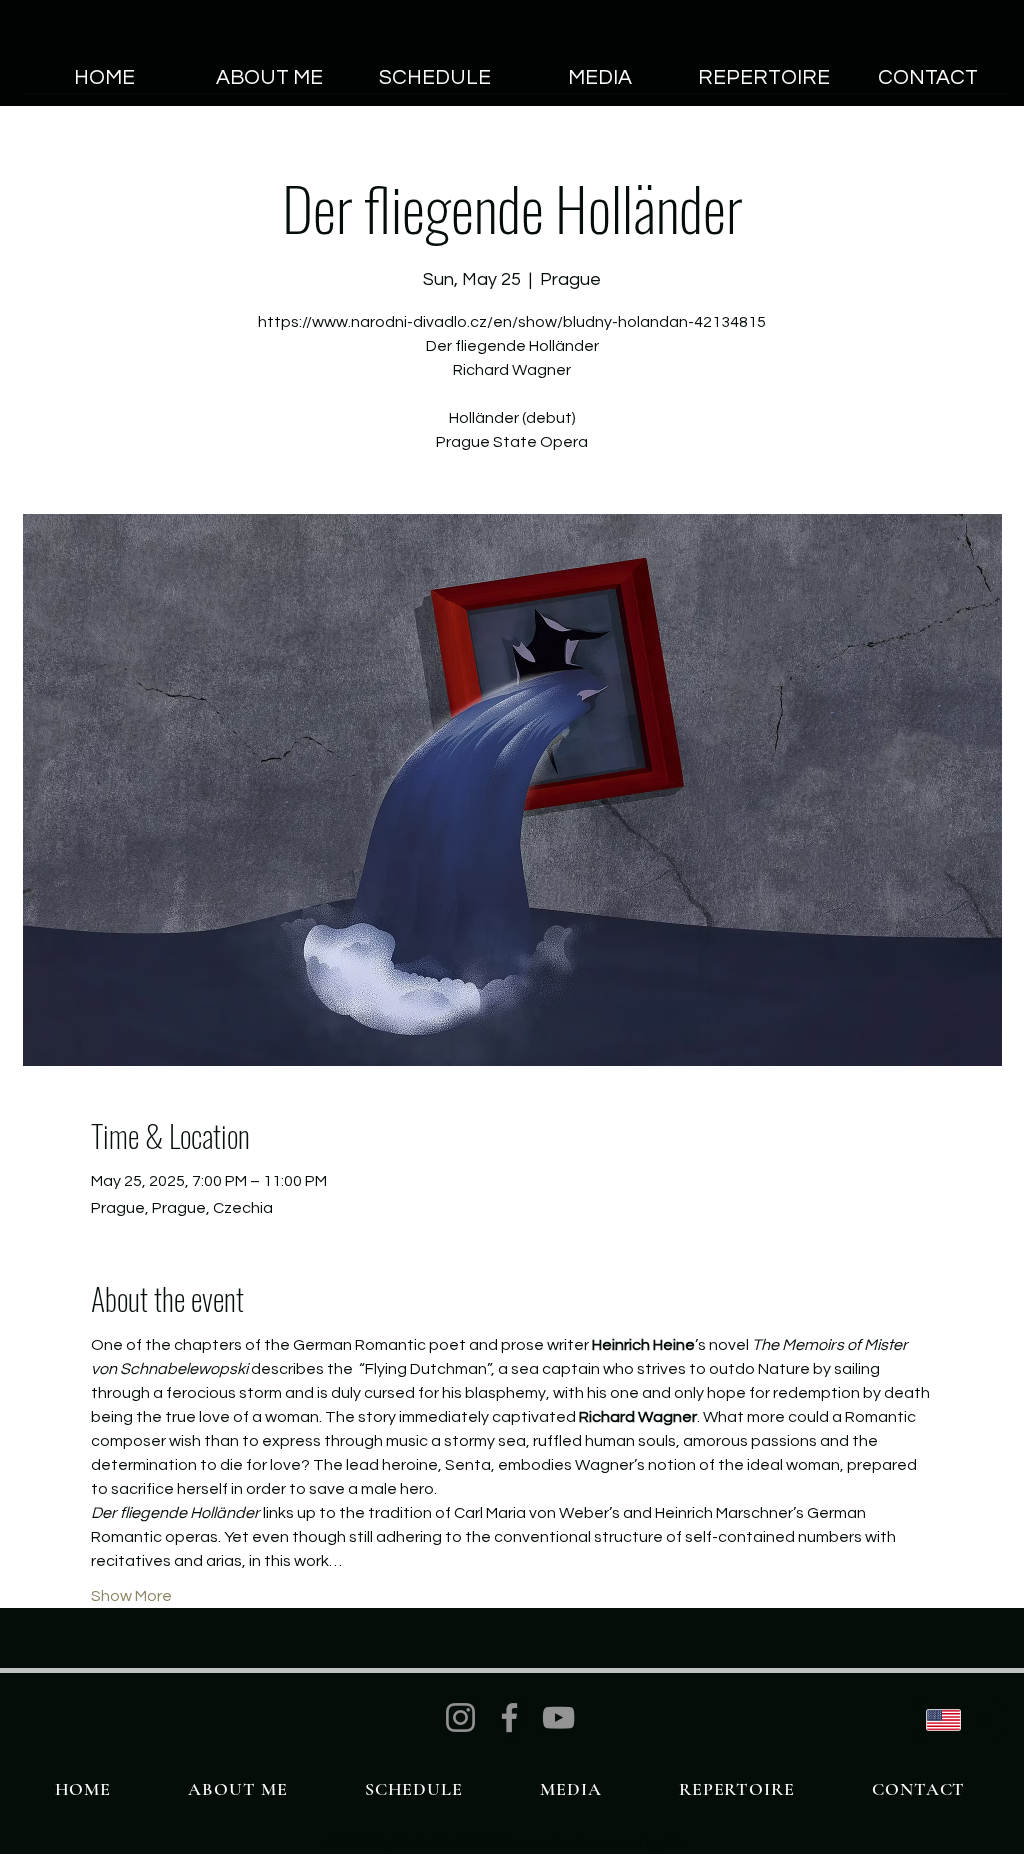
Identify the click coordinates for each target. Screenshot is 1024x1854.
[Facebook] (509, 1717)
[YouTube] (558, 1717)
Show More (131, 1596)
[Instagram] (460, 1717)
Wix (675, 1844)
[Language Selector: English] (957, 1720)
